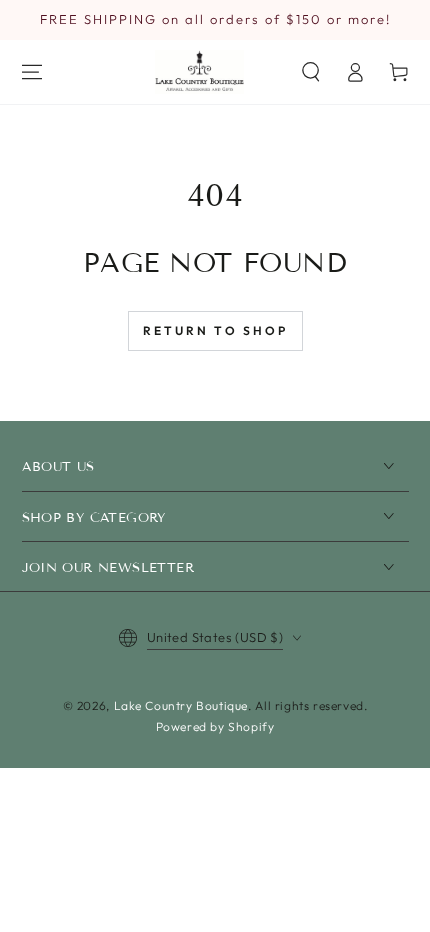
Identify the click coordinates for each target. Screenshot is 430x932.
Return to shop (215, 330)
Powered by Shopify (215, 726)
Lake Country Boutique (181, 705)
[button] (311, 72)
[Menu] (32, 72)
